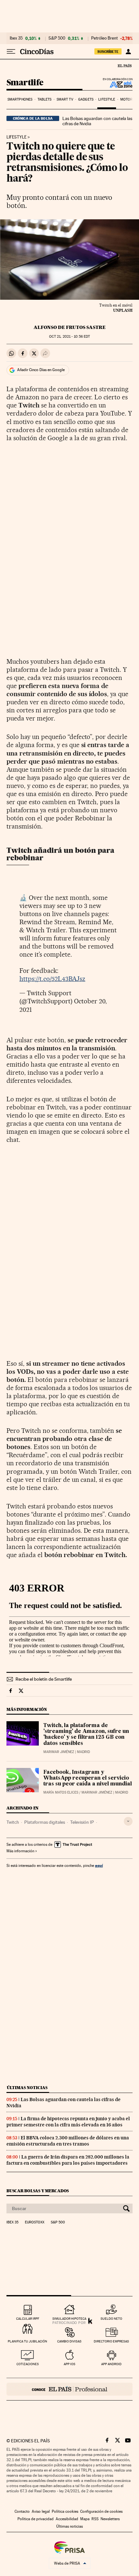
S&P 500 (57, 38)
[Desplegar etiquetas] (128, 1821)
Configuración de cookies (101, 2511)
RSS (95, 2519)
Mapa (85, 2519)
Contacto (22, 2511)
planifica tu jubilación (27, 2341)
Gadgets (86, 99)
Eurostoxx (35, 2222)
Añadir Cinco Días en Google (41, 370)
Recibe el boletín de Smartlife (44, 1679)
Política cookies (65, 2511)
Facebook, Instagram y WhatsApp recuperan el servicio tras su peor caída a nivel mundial (88, 1778)
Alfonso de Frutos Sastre (70, 327)
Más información (20, 1851)
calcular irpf (28, 2319)
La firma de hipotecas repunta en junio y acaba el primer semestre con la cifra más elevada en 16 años (68, 2122)
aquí (99, 1865)
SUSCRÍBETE (108, 52)
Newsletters (110, 2519)
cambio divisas (69, 2341)
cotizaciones (28, 2364)
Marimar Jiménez (59, 1752)
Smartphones (20, 99)
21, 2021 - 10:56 (69, 337)
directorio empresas (111, 2341)
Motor (127, 99)
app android (111, 2364)
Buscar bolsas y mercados (38, 2191)
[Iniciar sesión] (128, 52)
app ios (69, 2364)
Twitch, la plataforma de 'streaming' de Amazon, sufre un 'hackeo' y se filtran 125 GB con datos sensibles (86, 1735)
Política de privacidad (36, 2519)
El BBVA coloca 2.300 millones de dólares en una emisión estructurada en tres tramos (68, 2141)
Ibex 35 (16, 38)
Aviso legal (41, 2511)
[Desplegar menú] (11, 52)
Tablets (45, 99)
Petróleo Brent (104, 38)
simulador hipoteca (69, 2319)
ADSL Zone (117, 84)
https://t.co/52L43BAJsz (52, 979)
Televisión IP (82, 1822)
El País (124, 66)
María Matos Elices (61, 1792)
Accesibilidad (67, 2519)
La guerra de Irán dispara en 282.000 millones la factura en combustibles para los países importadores (68, 2160)
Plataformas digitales (45, 1822)
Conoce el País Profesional (69, 2389)
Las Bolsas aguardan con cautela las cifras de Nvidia (97, 121)
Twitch (13, 1822)
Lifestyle (107, 99)
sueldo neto (111, 2319)
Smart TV (65, 99)
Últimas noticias (27, 2088)
